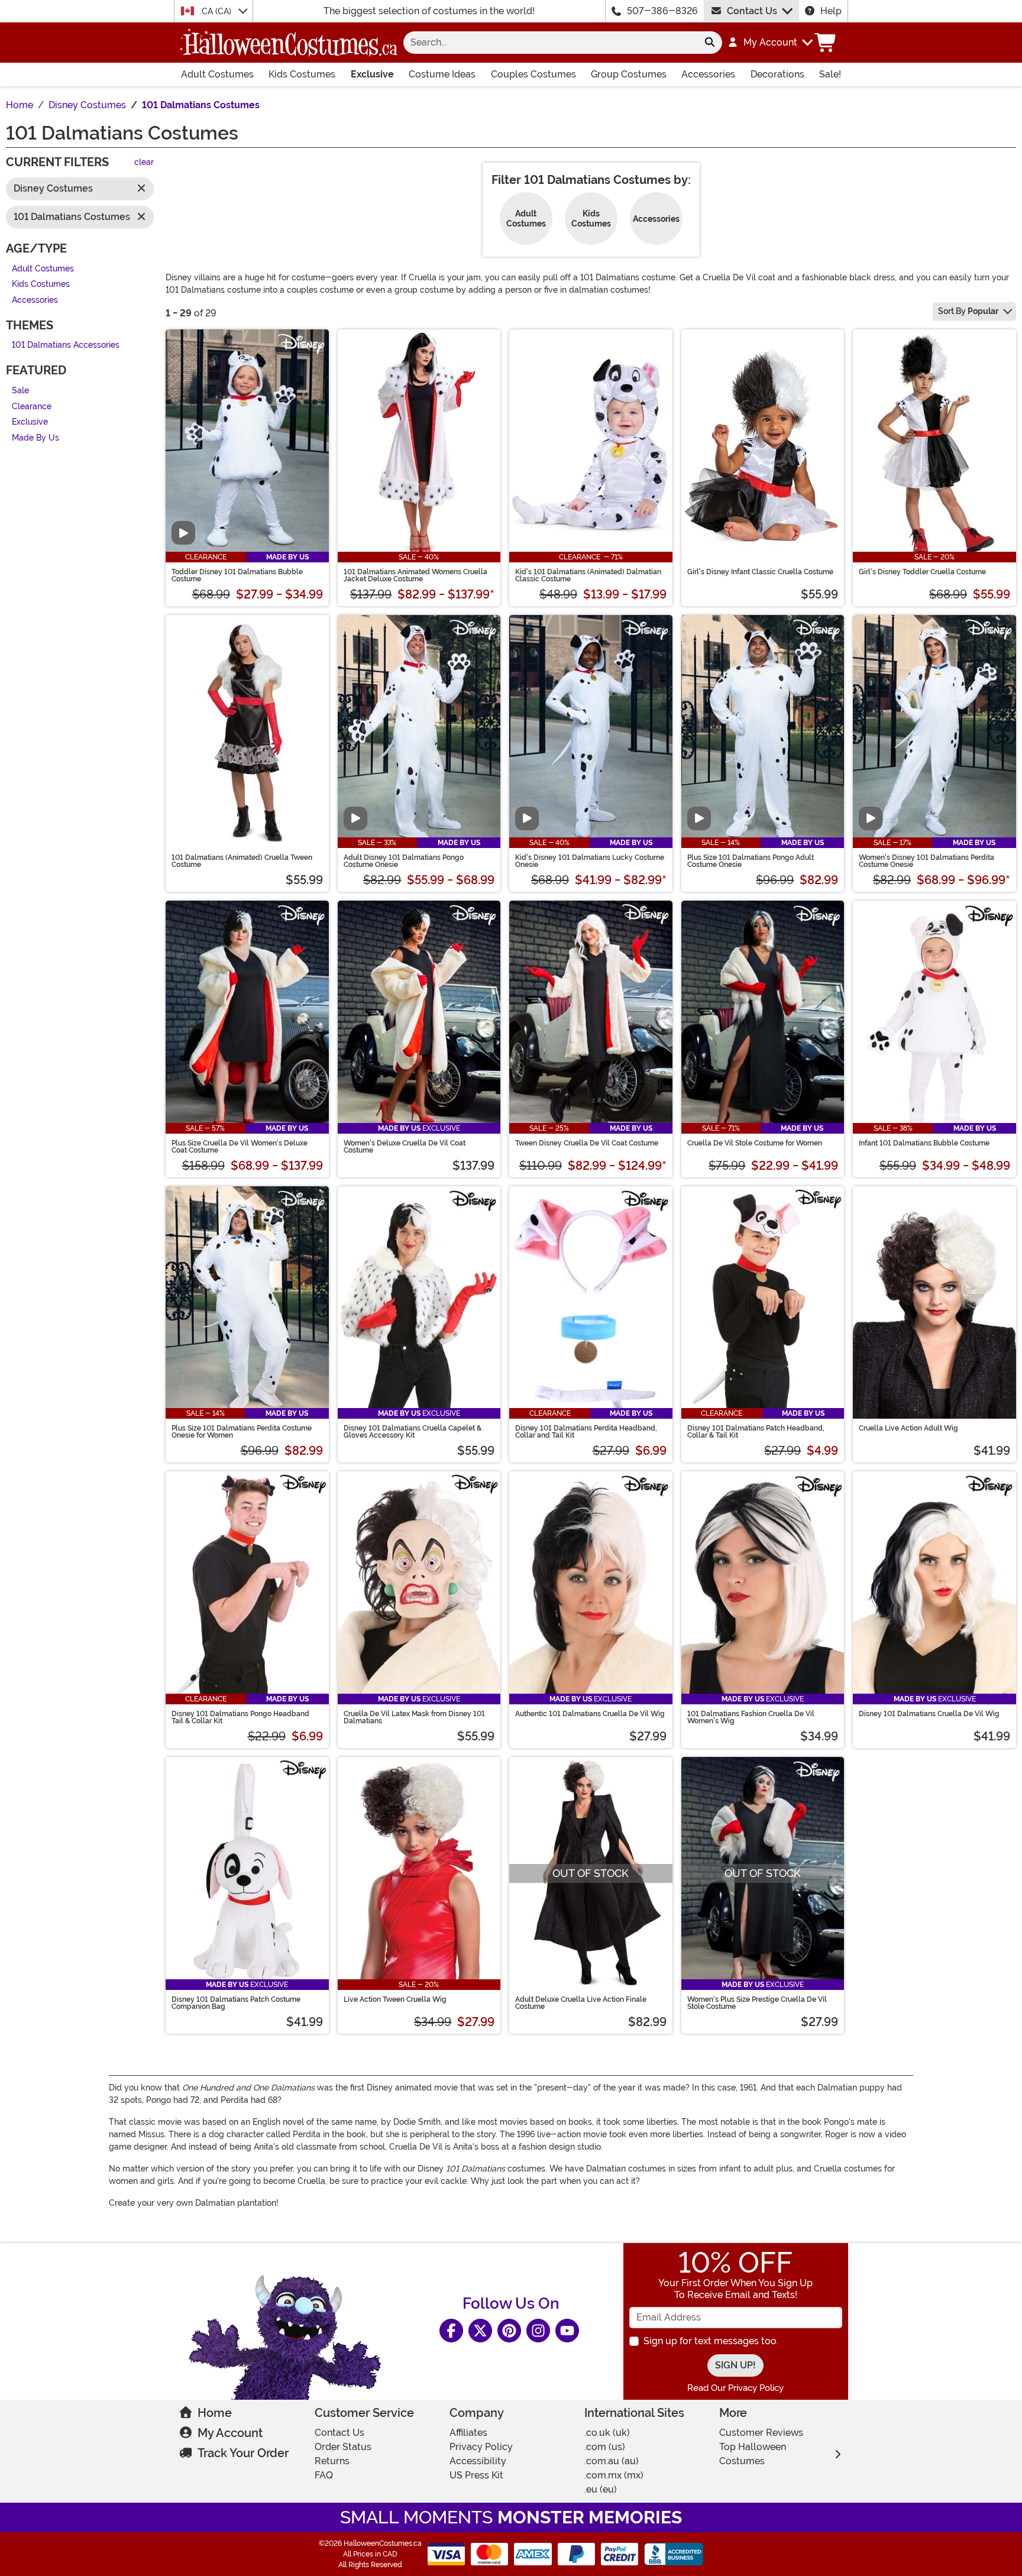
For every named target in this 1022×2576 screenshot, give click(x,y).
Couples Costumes (533, 74)
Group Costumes (629, 74)
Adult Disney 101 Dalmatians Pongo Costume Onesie (404, 861)
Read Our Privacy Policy (735, 2388)
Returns (332, 2461)
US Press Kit (476, 2475)
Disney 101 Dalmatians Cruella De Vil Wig (929, 1714)
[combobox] (550, 43)
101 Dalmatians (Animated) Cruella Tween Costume (242, 861)
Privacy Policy (481, 2447)
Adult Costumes (217, 74)
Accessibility (478, 2461)
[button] (770, 43)
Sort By (968, 311)
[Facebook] (451, 2331)
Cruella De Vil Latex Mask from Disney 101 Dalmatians (414, 1717)
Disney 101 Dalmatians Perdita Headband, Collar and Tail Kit (586, 1432)
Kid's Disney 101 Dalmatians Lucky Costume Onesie (590, 861)
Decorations (777, 74)
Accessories (708, 74)
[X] (480, 2331)
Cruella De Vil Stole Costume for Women (755, 1143)
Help (831, 11)
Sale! (830, 74)
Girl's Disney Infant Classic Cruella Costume (760, 572)
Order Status (343, 2447)
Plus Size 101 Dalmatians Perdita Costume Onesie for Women (242, 1432)
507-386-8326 (662, 11)
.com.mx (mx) (614, 2475)
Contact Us (752, 11)
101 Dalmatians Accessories (66, 346)
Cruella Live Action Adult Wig (908, 1428)
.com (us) (605, 2447)
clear (144, 163)
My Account (230, 2433)
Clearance (32, 407)
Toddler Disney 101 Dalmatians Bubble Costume (237, 575)
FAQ (324, 2475)
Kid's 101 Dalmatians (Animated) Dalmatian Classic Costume (588, 575)
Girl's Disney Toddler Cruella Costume (922, 572)
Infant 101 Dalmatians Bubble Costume (924, 1143)
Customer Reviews (761, 2433)
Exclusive (372, 74)
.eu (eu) (601, 2489)
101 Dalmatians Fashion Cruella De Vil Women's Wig (751, 1717)
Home (215, 2413)
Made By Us (35, 438)
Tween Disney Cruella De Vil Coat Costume (587, 1143)
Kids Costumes (302, 74)
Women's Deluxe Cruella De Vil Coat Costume (405, 1147)
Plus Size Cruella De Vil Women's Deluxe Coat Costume (240, 1147)
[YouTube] (567, 2331)
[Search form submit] (710, 43)
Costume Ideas (442, 74)
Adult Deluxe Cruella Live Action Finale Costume (581, 2003)
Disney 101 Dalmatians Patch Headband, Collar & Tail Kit (756, 1432)
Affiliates (468, 2433)
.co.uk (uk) (607, 2433)
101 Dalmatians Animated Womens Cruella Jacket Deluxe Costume (415, 575)
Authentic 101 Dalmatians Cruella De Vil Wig (590, 1714)
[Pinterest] (509, 2331)
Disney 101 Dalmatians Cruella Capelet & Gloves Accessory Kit (413, 1432)
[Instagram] (538, 2331)
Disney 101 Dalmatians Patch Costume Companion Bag (236, 2003)
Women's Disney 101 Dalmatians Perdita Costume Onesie (926, 861)
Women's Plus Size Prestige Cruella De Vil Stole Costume (757, 2003)
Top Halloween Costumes (753, 2454)
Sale (20, 391)
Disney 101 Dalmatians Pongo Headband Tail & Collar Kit (240, 1717)
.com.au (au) (612, 2461)
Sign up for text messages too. (711, 2341)
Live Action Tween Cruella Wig (395, 1999)
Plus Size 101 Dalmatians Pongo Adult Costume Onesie (751, 861)
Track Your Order (243, 2453)
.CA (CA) (217, 11)
